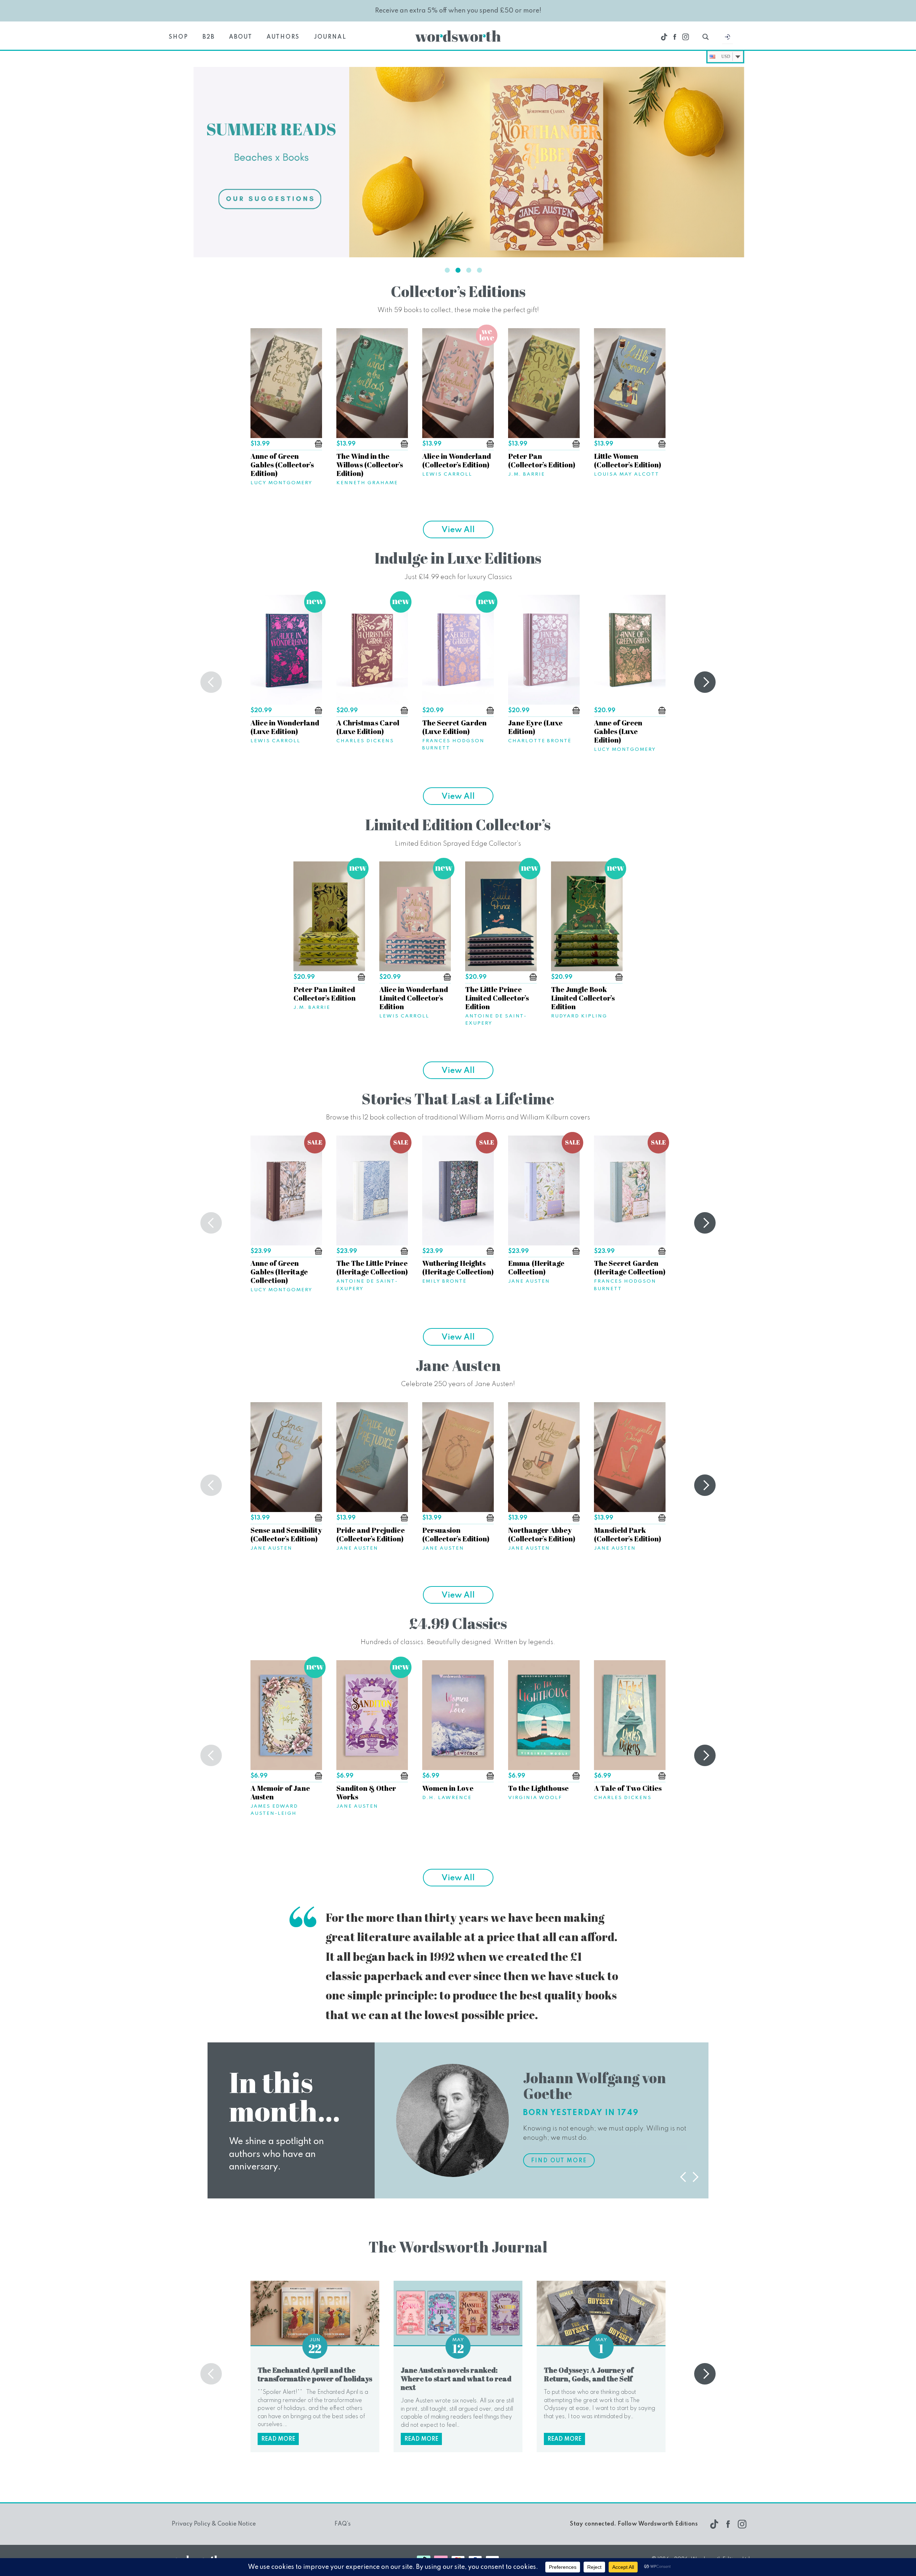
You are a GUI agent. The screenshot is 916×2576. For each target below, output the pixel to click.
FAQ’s (343, 2524)
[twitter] (664, 37)
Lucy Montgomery (281, 483)
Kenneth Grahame (367, 483)
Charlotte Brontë (540, 741)
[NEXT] (705, 682)
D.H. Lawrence (447, 1798)
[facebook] (675, 37)
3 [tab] (469, 270)
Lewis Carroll (447, 474)
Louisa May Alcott (627, 474)
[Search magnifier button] (706, 37)
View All (458, 530)
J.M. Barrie (527, 474)
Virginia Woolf (535, 1798)
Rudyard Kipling (579, 1016)
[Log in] (727, 39)
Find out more (559, 2161)
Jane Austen (529, 1281)
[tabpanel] (458, 162)
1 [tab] (447, 270)
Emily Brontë (444, 1281)
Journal (330, 37)
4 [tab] (479, 270)
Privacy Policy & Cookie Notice (214, 2524)
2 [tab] (458, 270)
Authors (283, 37)
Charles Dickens (365, 741)
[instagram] (686, 37)
